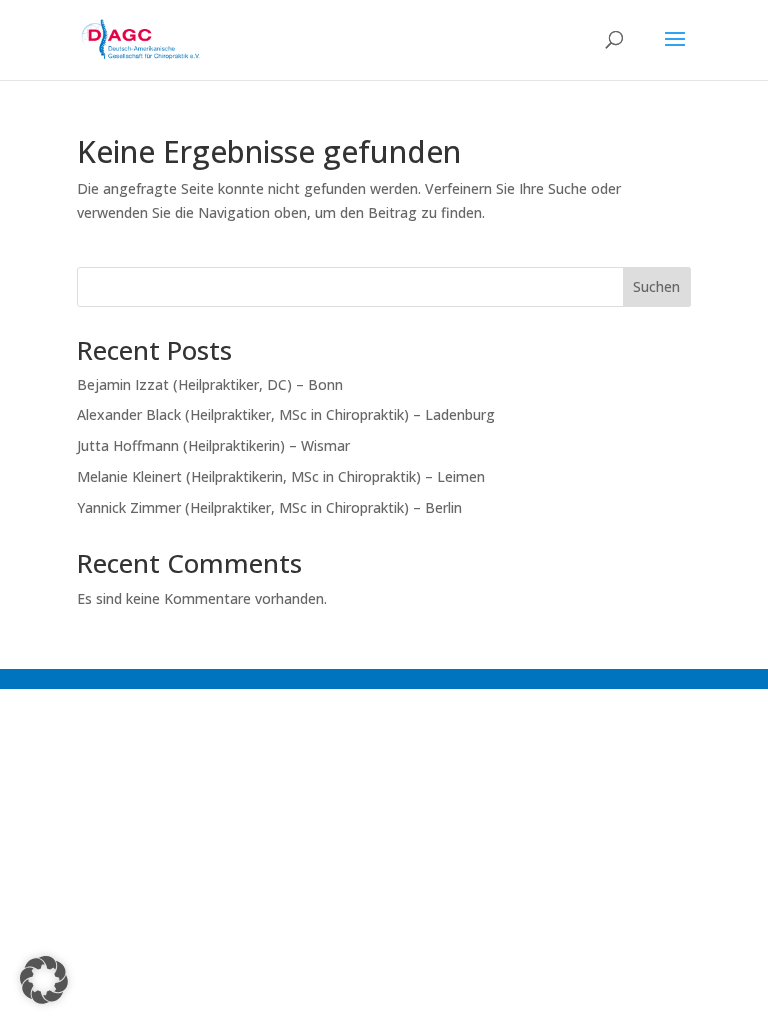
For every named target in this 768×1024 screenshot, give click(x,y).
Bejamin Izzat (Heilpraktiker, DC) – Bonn (210, 384)
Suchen (656, 286)
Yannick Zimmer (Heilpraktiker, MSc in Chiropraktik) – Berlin (269, 507)
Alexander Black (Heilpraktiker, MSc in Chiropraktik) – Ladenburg (286, 414)
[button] (44, 980)
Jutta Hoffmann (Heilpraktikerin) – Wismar (213, 445)
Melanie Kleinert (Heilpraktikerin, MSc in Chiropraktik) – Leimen (281, 476)
